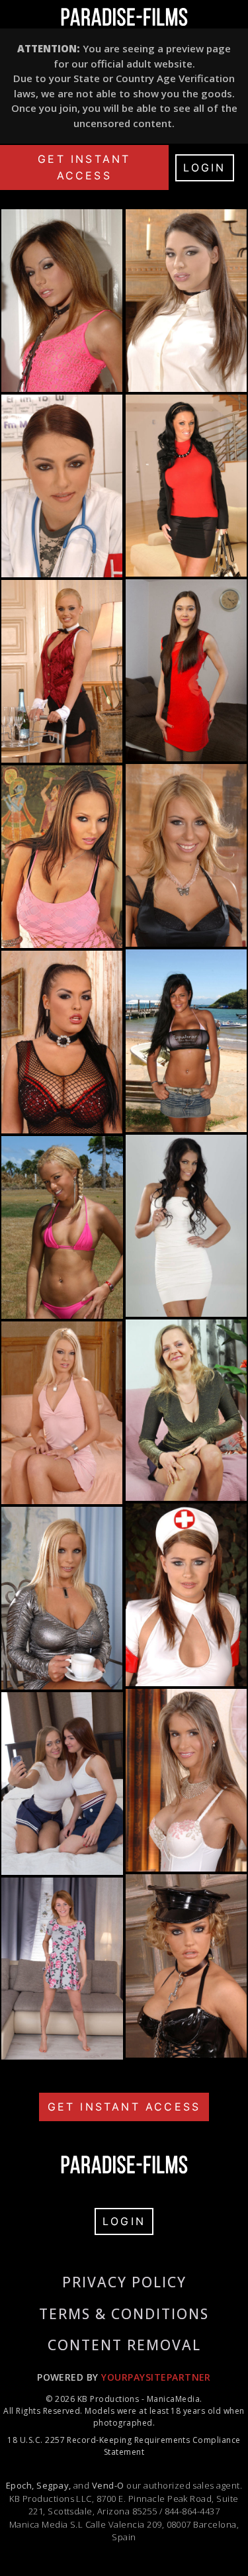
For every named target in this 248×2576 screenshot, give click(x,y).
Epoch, (20, 2485)
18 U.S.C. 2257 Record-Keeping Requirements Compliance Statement (124, 2446)
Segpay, (54, 2485)
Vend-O (108, 2485)
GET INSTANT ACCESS (84, 167)
